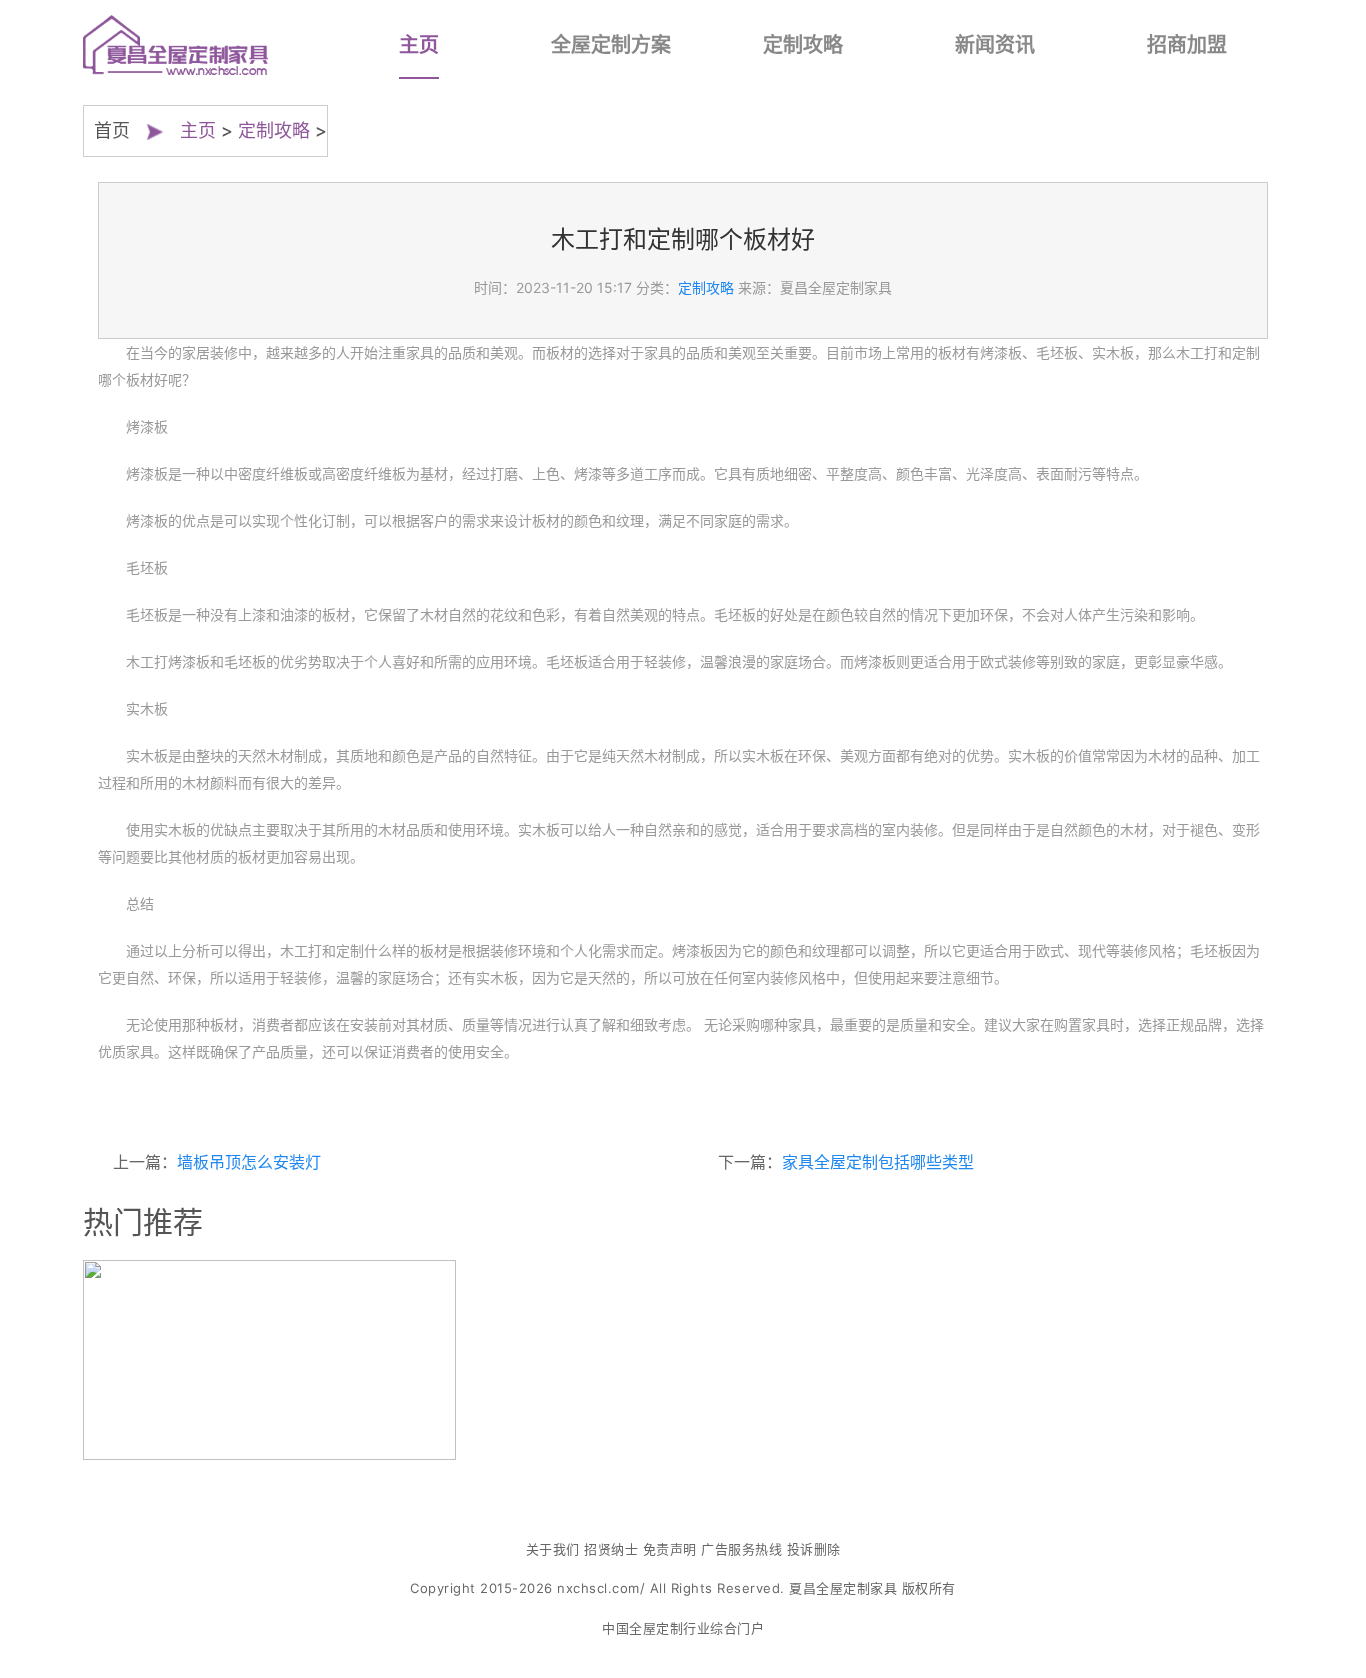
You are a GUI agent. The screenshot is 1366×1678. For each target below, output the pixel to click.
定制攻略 (803, 45)
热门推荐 (143, 1222)
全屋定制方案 (611, 45)
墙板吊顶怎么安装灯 (249, 1162)
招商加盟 (1187, 45)
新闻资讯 (995, 45)
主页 (419, 45)
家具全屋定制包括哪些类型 (878, 1162)
